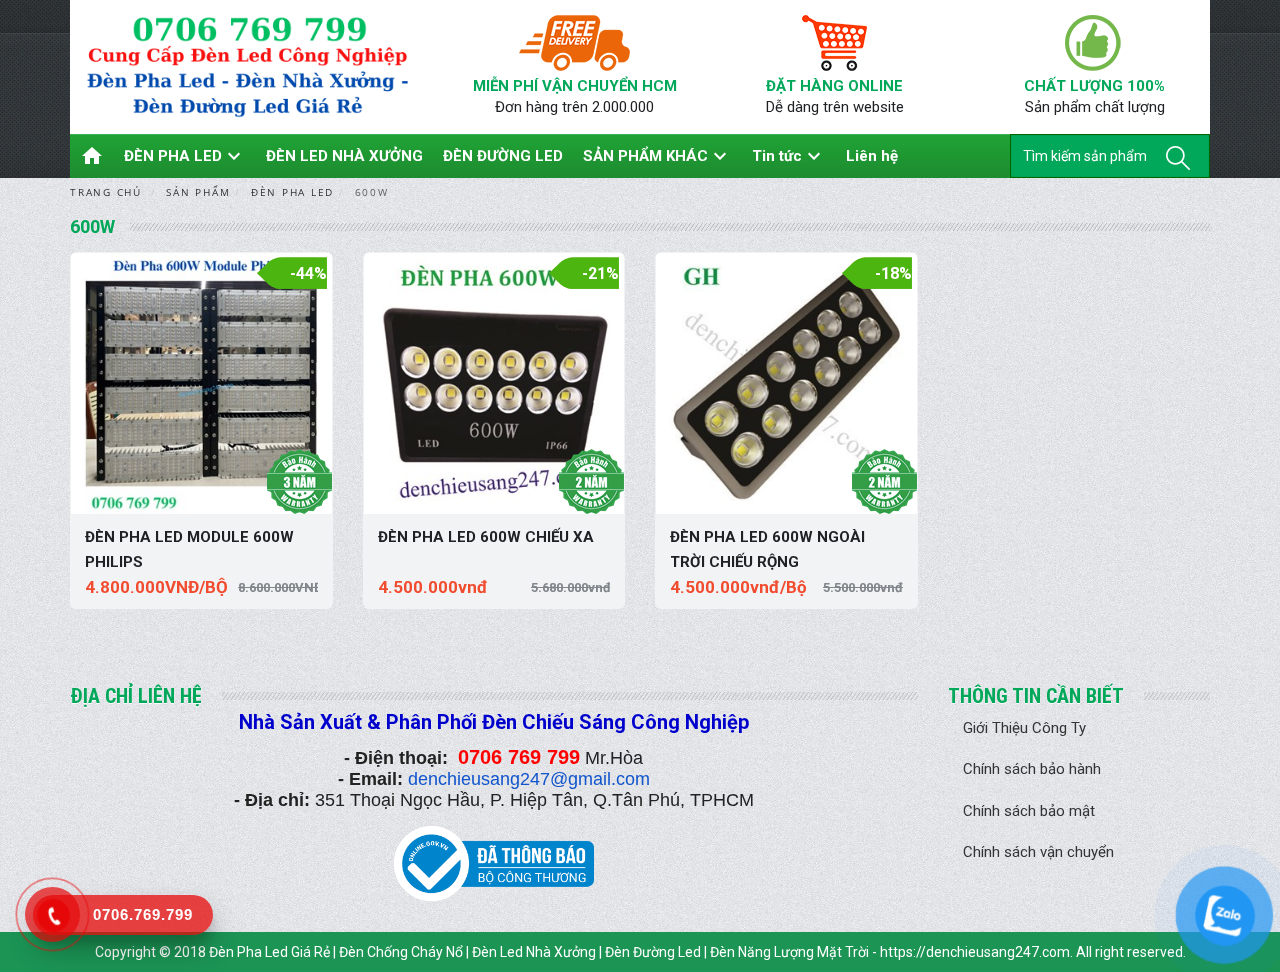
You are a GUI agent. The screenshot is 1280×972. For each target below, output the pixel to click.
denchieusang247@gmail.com (529, 779)
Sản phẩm (198, 192)
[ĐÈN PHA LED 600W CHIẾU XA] (494, 383)
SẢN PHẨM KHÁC (657, 156)
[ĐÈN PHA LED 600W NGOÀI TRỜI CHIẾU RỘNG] (786, 383)
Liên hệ (872, 156)
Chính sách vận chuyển (1038, 852)
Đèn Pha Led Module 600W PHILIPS (189, 549)
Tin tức (789, 156)
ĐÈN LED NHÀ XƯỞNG (344, 156)
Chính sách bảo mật (1029, 811)
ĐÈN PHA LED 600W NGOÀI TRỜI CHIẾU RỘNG (767, 549)
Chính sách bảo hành (1032, 769)
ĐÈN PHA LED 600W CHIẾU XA (486, 537)
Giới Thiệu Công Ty (1024, 728)
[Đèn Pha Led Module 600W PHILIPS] (201, 383)
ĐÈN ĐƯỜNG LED (503, 156)
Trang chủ (106, 192)
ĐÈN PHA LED (185, 156)
